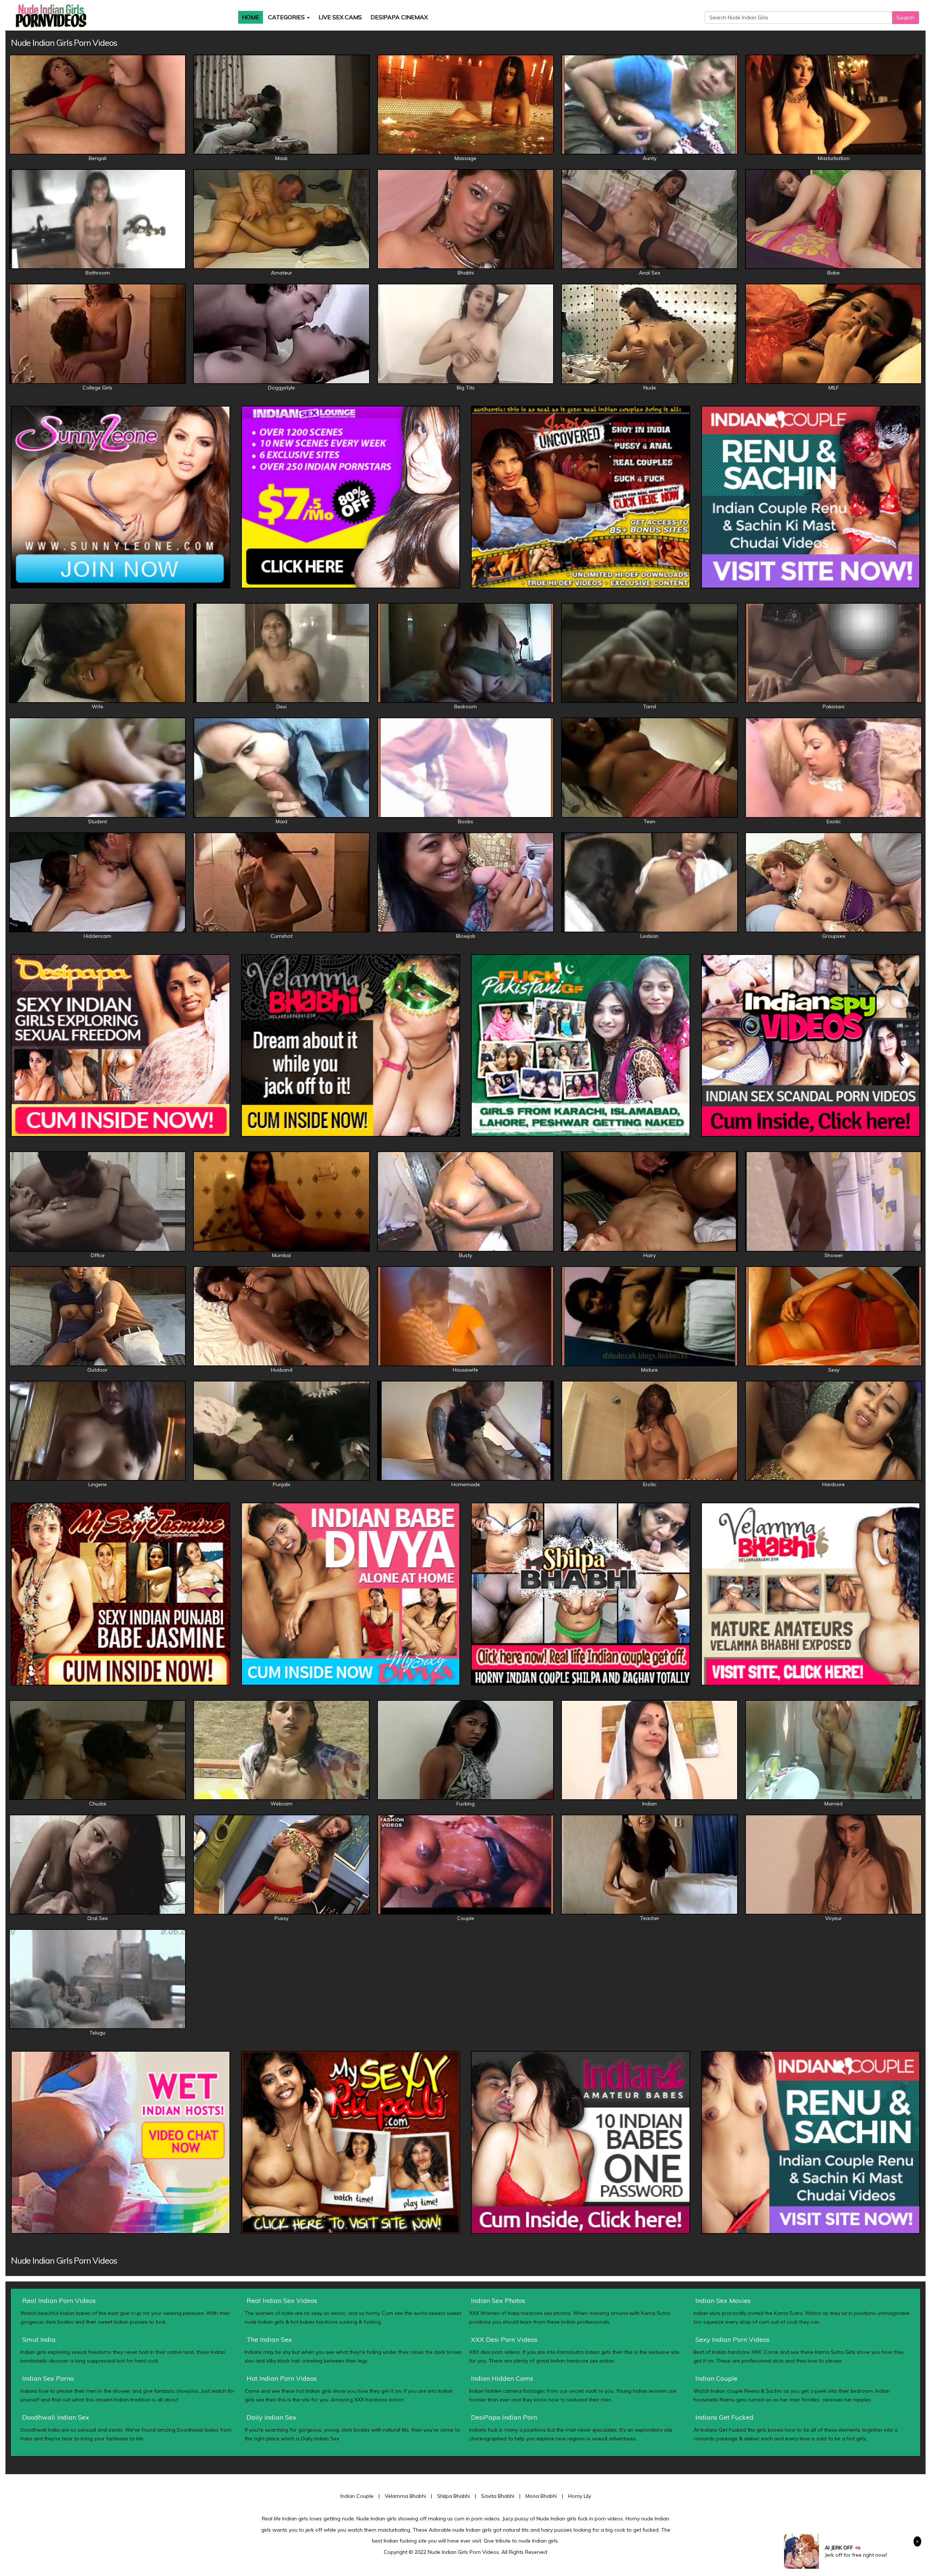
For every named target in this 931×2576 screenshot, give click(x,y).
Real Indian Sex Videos (282, 2301)
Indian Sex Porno (48, 2378)
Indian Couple (716, 2378)
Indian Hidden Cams (502, 2378)
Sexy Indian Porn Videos (732, 2339)
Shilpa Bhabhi (453, 2496)
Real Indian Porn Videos (59, 2301)
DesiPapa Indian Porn (504, 2417)
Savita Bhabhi (498, 2496)
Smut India (39, 2339)
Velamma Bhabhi (405, 2496)
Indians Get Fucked (724, 2417)
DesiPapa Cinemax (399, 17)
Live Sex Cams (340, 17)
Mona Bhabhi (541, 2496)
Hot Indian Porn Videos (282, 2378)
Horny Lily (580, 2496)
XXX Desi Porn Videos (504, 2339)
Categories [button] (287, 17)
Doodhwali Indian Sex (56, 2417)
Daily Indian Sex (271, 2417)
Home (251, 17)
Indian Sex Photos (498, 2301)
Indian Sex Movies (723, 2301)
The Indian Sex (269, 2339)
